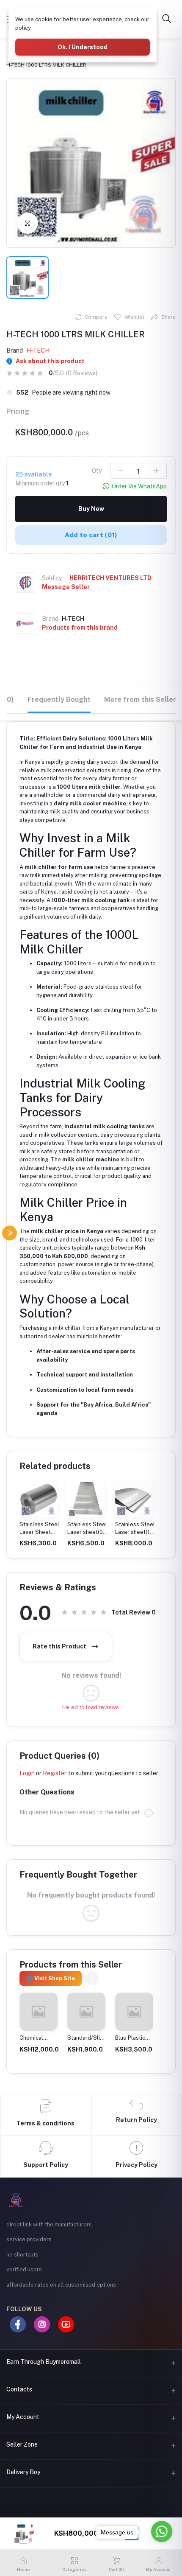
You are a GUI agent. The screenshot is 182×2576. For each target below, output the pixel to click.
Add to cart (91, 535)
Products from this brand (80, 628)
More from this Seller (140, 699)
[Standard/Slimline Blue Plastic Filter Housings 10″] (86, 2012)
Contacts (19, 2389)
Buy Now (91, 509)
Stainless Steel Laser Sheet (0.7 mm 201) (39, 1532)
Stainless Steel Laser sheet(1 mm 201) (135, 1532)
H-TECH (38, 350)
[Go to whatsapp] (162, 2531)
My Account (23, 2417)
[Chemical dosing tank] (39, 2012)
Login (27, 1773)
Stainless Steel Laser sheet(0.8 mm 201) (88, 1532)
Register (55, 1773)
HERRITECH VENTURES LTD (110, 578)
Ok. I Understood (83, 47)
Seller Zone (22, 2444)
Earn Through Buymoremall (44, 2362)
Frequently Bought (59, 699)
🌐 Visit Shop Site (51, 1978)
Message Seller (66, 587)
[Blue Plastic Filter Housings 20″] (134, 2012)
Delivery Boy (23, 2472)
